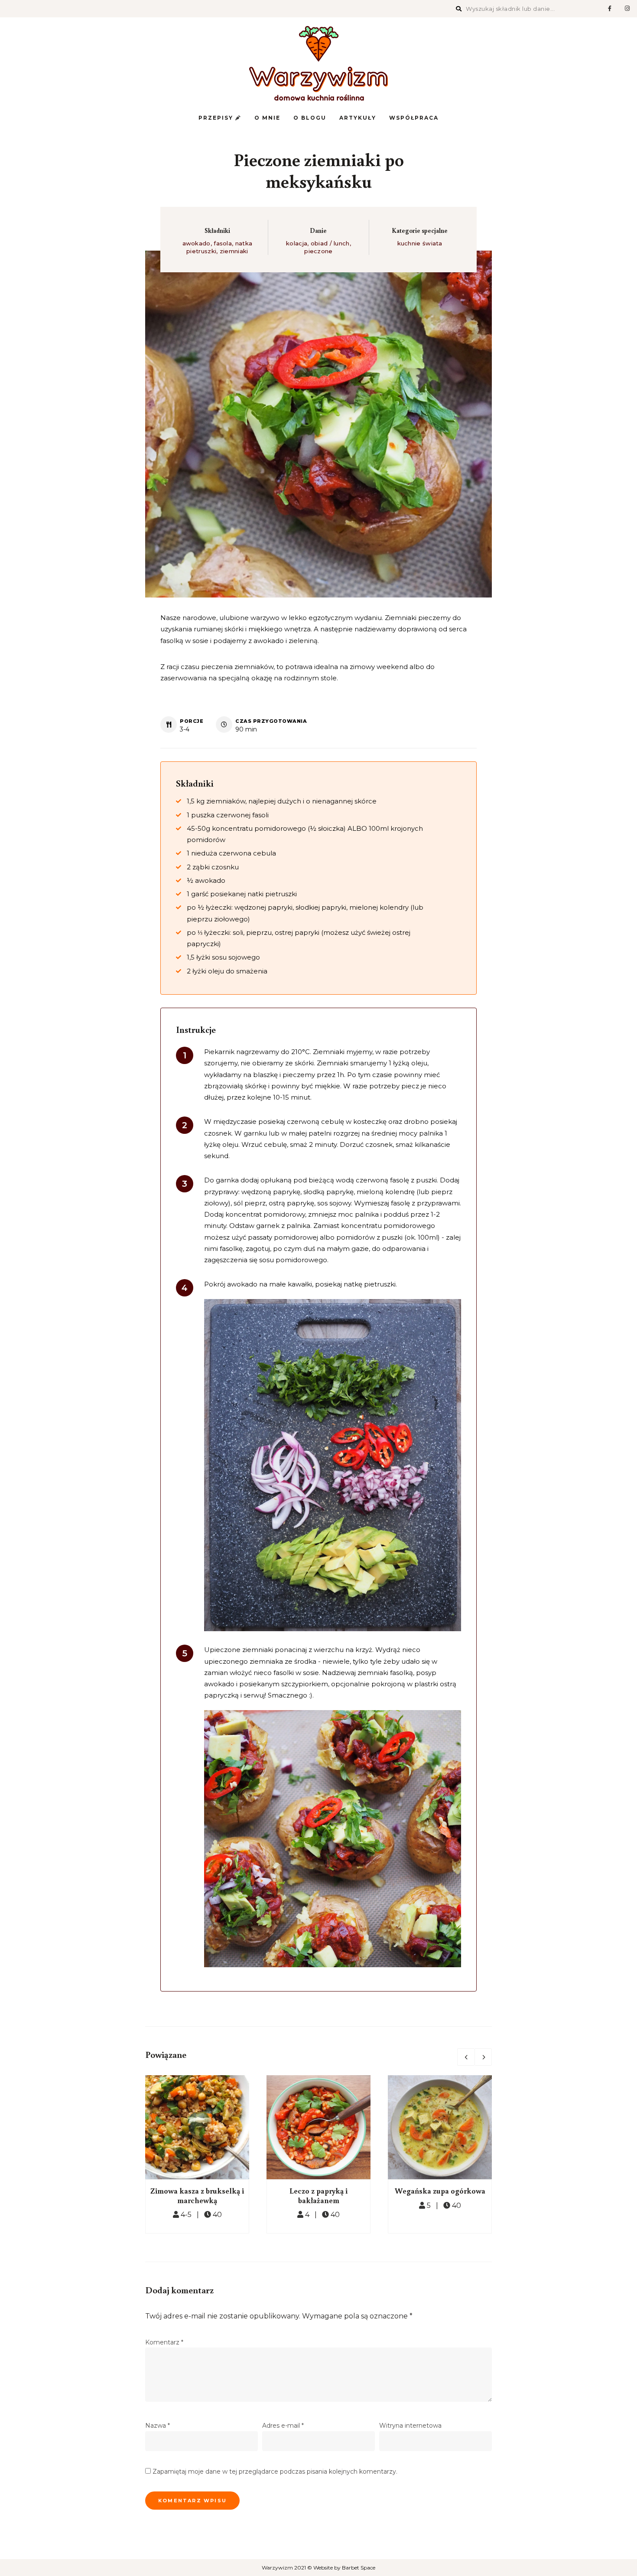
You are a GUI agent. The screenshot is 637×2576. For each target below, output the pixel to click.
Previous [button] (466, 2057)
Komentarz (164, 2342)
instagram (627, 9)
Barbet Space (359, 2568)
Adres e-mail (283, 2426)
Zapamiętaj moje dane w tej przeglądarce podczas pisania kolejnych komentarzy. (275, 2472)
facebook (610, 9)
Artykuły (358, 118)
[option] (197, 2154)
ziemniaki (234, 251)
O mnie (267, 118)
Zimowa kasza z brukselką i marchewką (197, 2195)
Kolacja (297, 243)
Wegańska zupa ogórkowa (440, 2191)
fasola (223, 243)
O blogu (310, 118)
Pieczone (318, 251)
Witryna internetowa (410, 2426)
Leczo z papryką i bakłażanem (318, 2195)
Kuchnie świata (420, 243)
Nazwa (158, 2426)
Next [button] (483, 2057)
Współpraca (414, 118)
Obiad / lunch (330, 243)
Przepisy (217, 118)
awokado (197, 243)
